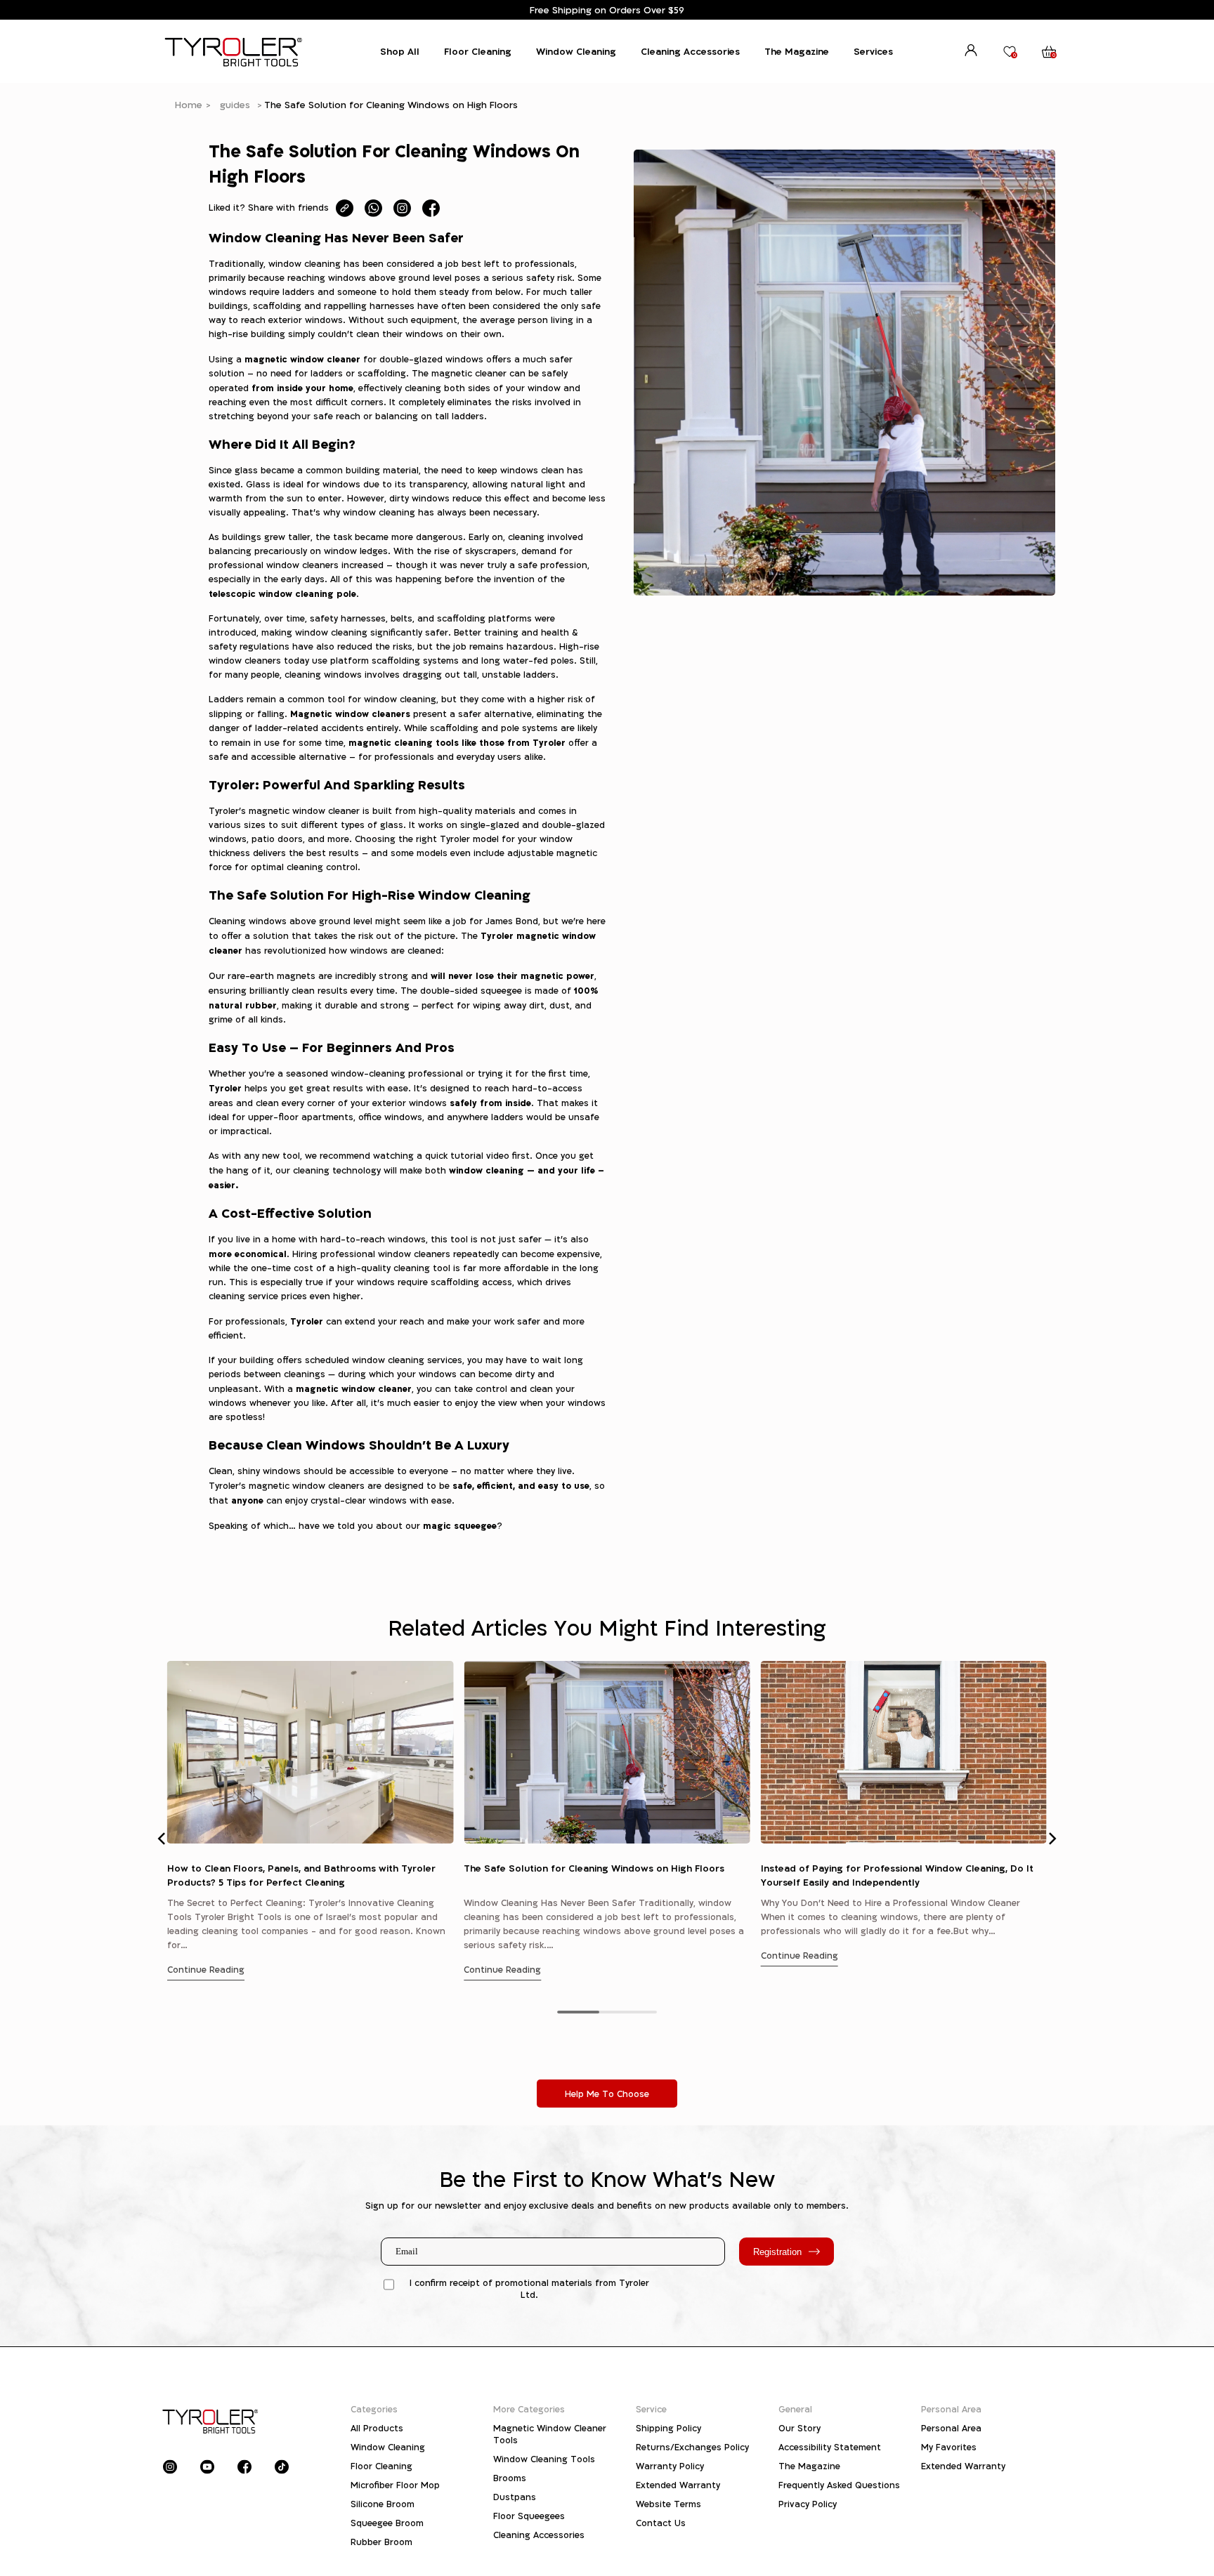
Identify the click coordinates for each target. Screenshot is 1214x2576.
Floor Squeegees (529, 2516)
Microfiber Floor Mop (395, 2485)
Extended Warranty (678, 2485)
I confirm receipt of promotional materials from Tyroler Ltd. (529, 2289)
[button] (162, 1839)
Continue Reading (206, 1970)
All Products (377, 2428)
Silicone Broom (383, 2504)
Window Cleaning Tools (544, 2459)
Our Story (799, 2428)
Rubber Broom (381, 2542)
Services (873, 51)
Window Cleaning (576, 51)
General (795, 2409)
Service (651, 2409)
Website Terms (668, 2504)
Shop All (400, 51)
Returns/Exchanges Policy (692, 2447)
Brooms (510, 2478)
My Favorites (949, 2447)
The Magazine (797, 51)
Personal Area (951, 2409)
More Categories (529, 2409)
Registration (777, 2252)
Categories (374, 2409)
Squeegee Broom (387, 2523)
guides (235, 105)
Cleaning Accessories (690, 51)
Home (189, 105)
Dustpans (515, 2497)
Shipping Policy (668, 2428)
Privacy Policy (808, 2504)
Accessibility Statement (830, 2447)
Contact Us (661, 2523)
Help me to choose (607, 2094)
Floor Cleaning (478, 51)
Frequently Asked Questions (839, 2485)
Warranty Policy (670, 2466)
